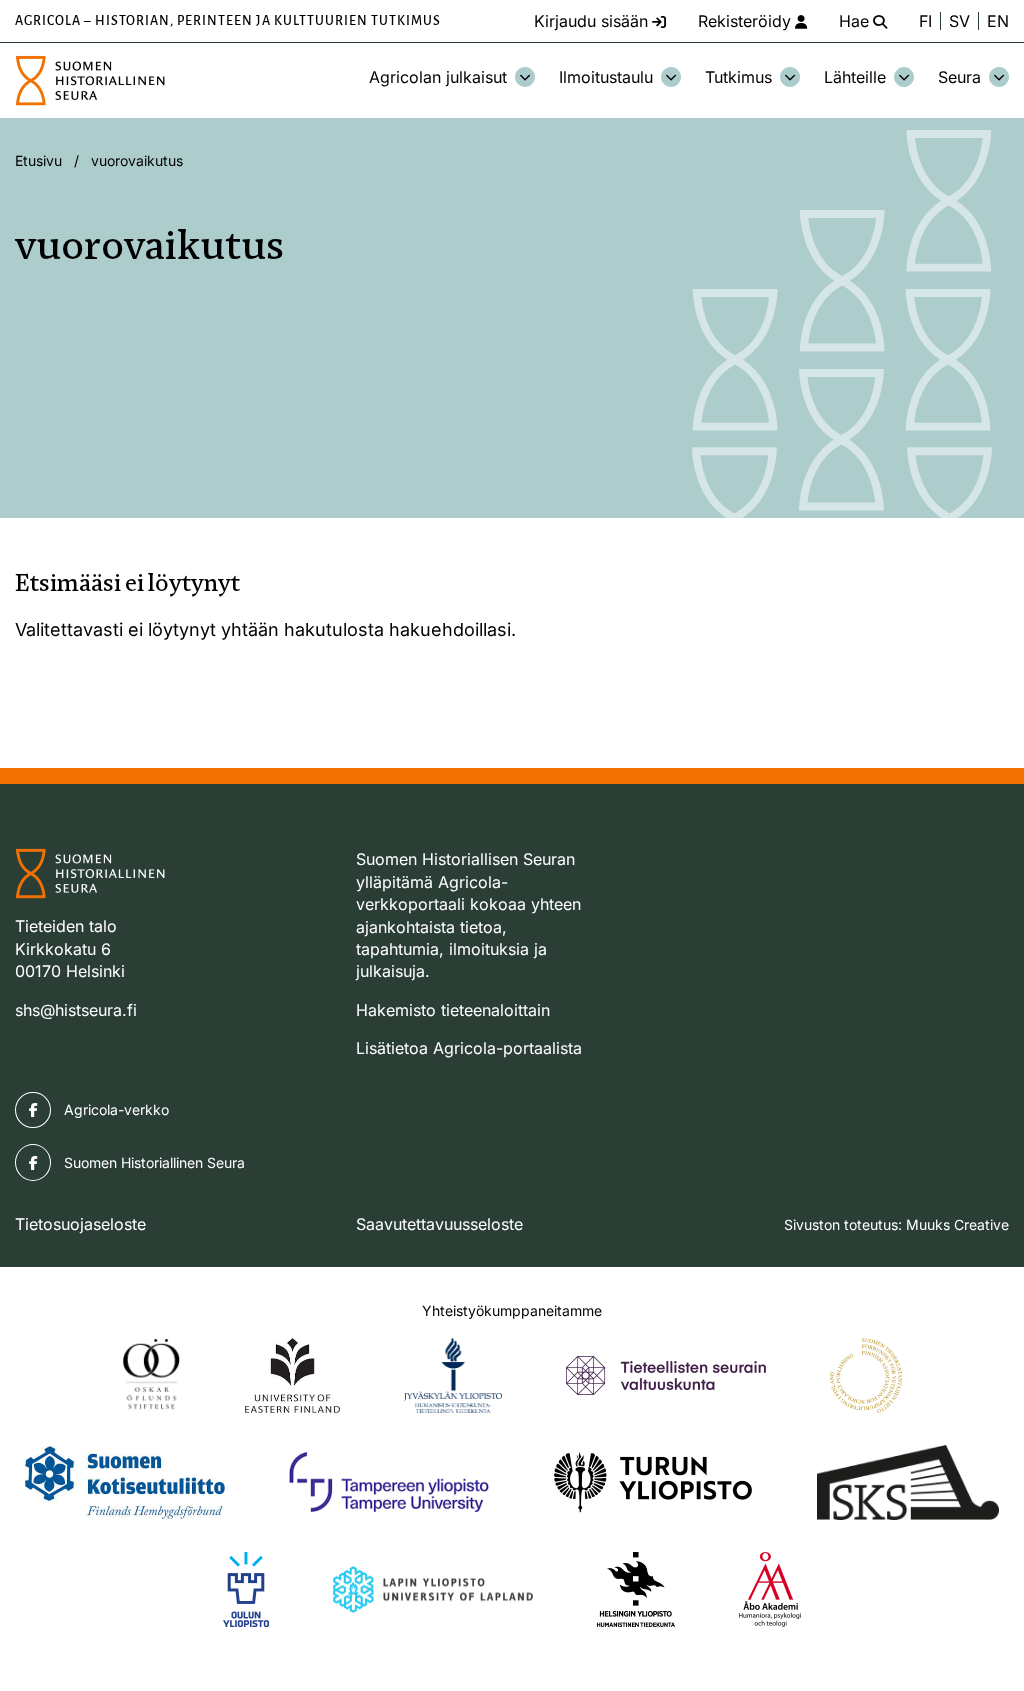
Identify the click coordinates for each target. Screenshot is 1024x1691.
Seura (959, 77)
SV (959, 21)
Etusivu (38, 160)
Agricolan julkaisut (438, 77)
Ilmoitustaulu (606, 77)
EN (998, 21)
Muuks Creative (957, 1224)
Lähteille (855, 77)
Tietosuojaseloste (80, 1224)
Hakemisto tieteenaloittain (453, 1010)
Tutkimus (738, 77)
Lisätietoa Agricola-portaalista (469, 1048)
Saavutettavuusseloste (439, 1224)
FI (925, 21)
